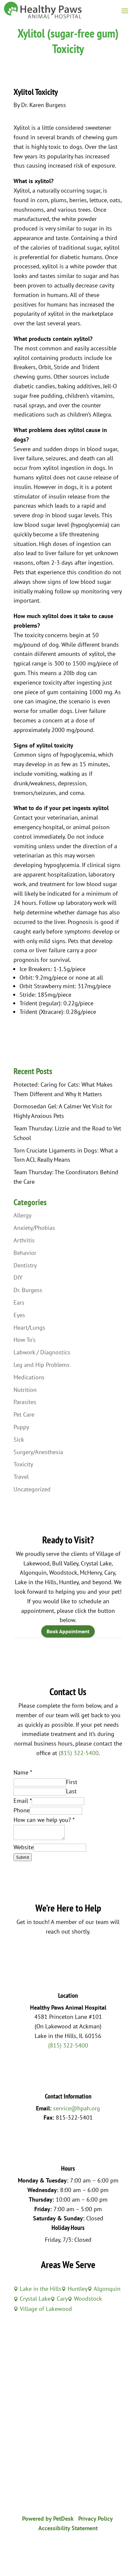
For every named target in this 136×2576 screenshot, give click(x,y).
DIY (18, 1277)
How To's (25, 1340)
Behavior (25, 1253)
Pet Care (24, 1414)
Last (71, 1791)
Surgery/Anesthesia (38, 1452)
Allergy (22, 1215)
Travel (21, 1477)
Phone (22, 1810)
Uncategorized (32, 1489)
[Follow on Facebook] (61, 2548)
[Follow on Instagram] (75, 2548)
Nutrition (25, 1390)
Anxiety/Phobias (34, 1228)
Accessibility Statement (68, 2528)
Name (23, 1772)
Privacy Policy (96, 2519)
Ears (19, 1302)
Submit (23, 1857)
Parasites (25, 1402)
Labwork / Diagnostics (42, 1352)
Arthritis (24, 1240)
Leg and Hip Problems (42, 1365)
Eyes (19, 1315)
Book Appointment (68, 1631)
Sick (19, 1439)
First (72, 1782)
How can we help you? (44, 1820)
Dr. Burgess (28, 1290)
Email (23, 1801)
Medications (29, 1377)
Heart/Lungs (29, 1328)
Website (24, 1847)
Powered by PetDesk (48, 2519)
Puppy (21, 1427)
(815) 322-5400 (79, 1753)
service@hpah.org (77, 2108)
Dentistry (25, 1265)
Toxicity (23, 1464)
